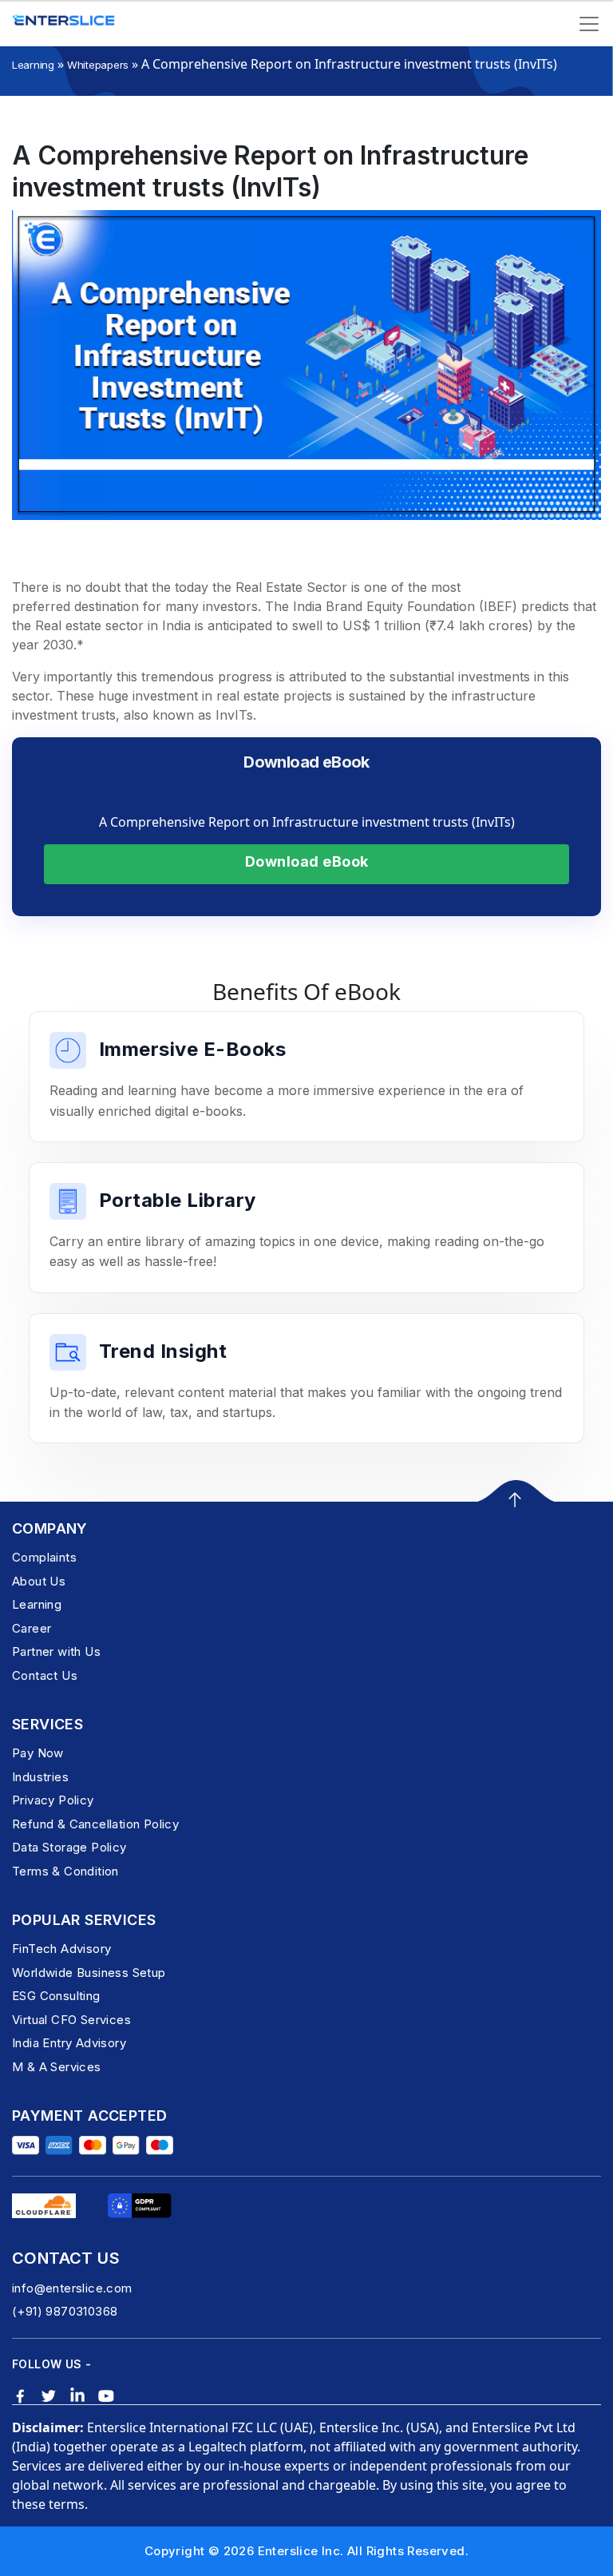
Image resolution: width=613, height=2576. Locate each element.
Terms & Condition (65, 1871)
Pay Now (38, 1753)
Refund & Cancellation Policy (95, 1824)
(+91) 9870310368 (65, 2311)
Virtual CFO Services (71, 2020)
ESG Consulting (56, 1996)
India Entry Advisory (69, 2043)
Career (32, 1628)
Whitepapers (98, 65)
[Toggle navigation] (589, 24)
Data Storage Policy (69, 1847)
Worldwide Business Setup (89, 1973)
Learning (33, 65)
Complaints (44, 1557)
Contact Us (45, 1675)
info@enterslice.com (72, 2288)
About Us (39, 1581)
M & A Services (57, 2067)
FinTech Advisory (61, 1949)
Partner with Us (56, 1651)
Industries (40, 1777)
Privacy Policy (53, 1800)
